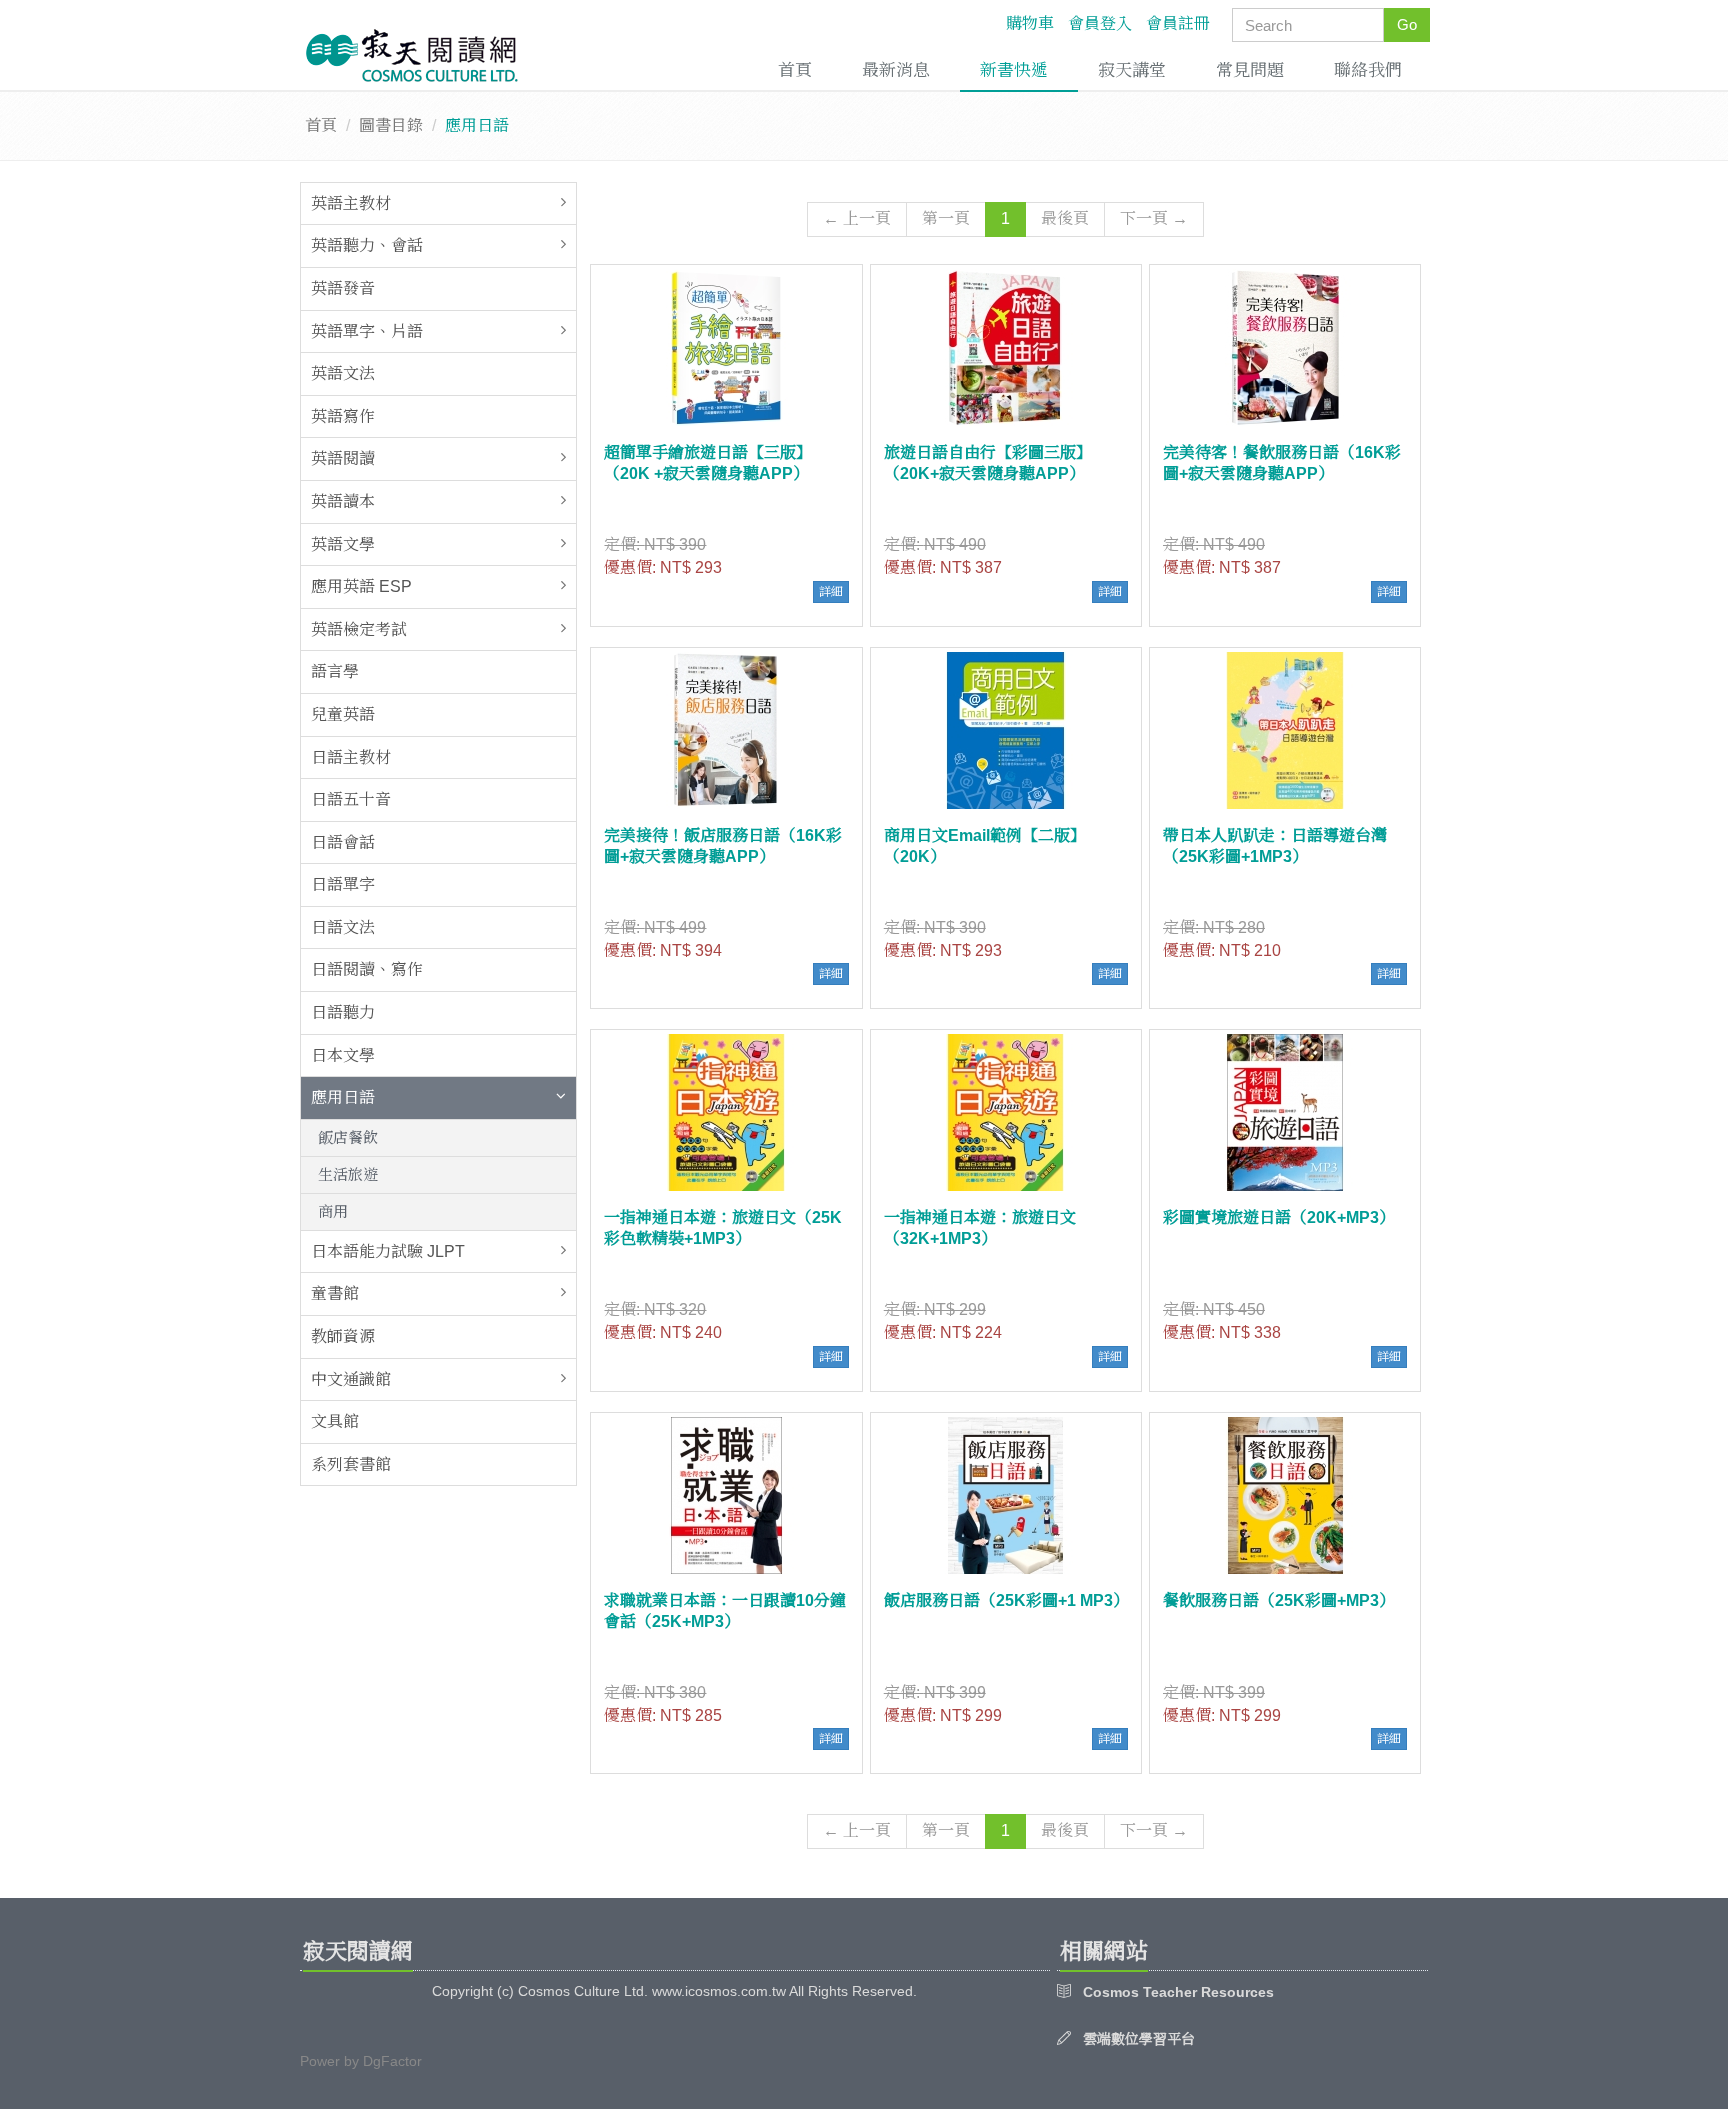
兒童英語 (343, 714)
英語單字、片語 (367, 331)
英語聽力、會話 (367, 245)
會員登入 (1100, 23)
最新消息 (896, 70)
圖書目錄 (391, 125)
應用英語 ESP (361, 586)
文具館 (335, 1421)
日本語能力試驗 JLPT (388, 1251)
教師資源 (343, 1336)
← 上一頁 (857, 218)
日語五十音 (351, 799)
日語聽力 (343, 1012)
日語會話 (343, 842)
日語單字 (343, 884)
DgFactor (392, 2061)
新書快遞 (1014, 70)
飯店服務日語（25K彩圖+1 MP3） (1006, 1600)
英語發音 (343, 288)
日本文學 (343, 1055)
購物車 (1030, 23)
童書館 (335, 1293)
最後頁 (1065, 218)
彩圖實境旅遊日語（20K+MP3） (1279, 1217)
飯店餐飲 (348, 1137)
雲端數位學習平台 (1139, 2039)
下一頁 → (1154, 218)
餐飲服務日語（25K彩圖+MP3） (1279, 1600)
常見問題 (1250, 70)
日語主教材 (351, 757)
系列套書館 (351, 1464)
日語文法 (343, 927)
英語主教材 (351, 203)
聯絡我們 (1368, 70)
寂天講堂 (1132, 70)
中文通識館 (351, 1379)
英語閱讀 (343, 458)
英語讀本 (343, 501)
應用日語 (343, 1097)
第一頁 (946, 218)
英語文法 (343, 373)
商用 (333, 1211)
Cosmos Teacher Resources (1178, 1992)
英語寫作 (343, 416)
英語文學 (343, 544)
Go (1407, 24)
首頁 (795, 70)
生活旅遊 (348, 1174)
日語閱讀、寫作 (367, 969)
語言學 (335, 671)
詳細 (831, 592)
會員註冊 (1178, 23)
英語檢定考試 (359, 629)
